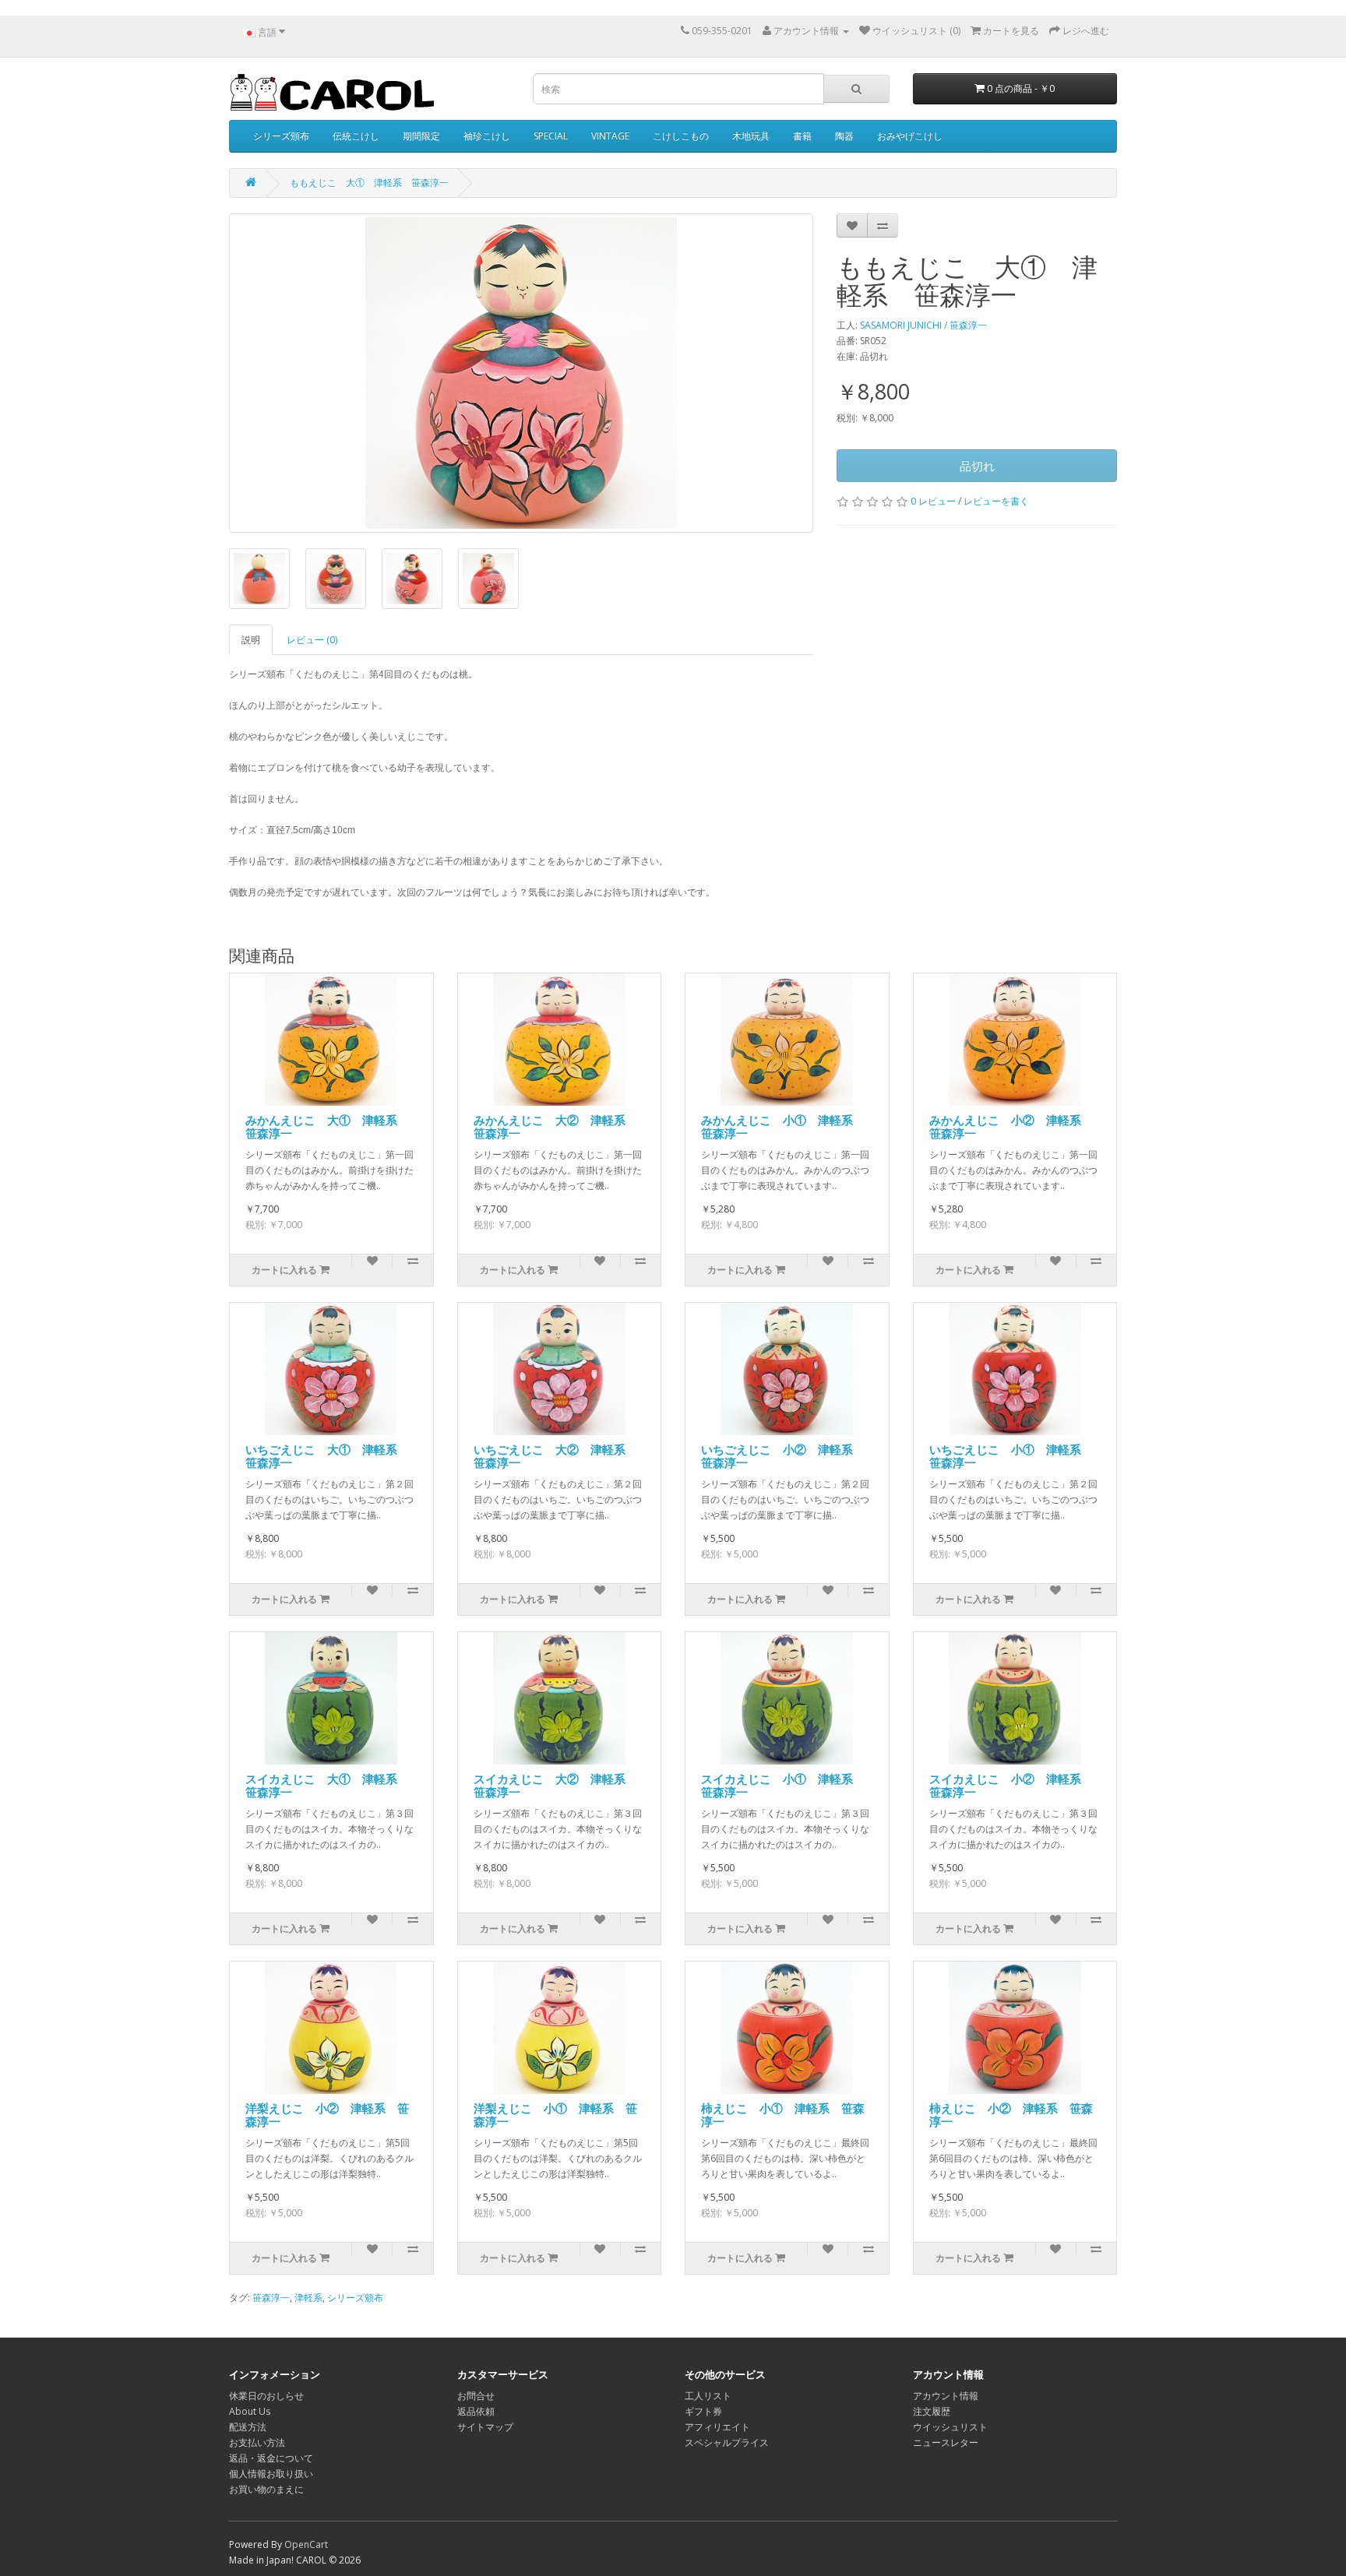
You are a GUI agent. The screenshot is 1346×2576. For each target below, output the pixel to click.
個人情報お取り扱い (271, 2474)
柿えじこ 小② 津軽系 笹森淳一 (1011, 2115)
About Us (250, 2411)
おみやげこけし (910, 136)
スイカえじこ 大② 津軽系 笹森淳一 (555, 1785)
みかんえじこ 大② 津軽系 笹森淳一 (555, 1126)
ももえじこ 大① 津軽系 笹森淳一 (369, 183)
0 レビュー (933, 501)
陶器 (844, 136)
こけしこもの (681, 136)
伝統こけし (356, 136)
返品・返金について (271, 2458)
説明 (251, 640)
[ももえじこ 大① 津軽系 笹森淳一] (521, 373)
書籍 (802, 136)
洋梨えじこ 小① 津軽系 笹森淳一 (555, 2115)
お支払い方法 (257, 2442)
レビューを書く (996, 501)
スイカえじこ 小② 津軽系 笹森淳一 (1011, 1785)
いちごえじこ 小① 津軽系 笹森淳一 (1011, 1456)
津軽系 (308, 2298)
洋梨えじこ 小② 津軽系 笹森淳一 (327, 2115)
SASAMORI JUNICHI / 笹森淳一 (923, 325)
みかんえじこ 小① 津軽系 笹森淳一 (783, 1126)
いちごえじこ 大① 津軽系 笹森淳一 (327, 1456)
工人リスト (708, 2396)
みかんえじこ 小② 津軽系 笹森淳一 (1011, 1126)
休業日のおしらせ (266, 2396)
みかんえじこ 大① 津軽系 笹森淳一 (327, 1126)
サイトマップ (485, 2427)
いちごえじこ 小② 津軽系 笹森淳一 (783, 1456)
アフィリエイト (717, 2427)
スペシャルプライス (727, 2442)
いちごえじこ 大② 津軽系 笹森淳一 (555, 1456)
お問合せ (476, 2396)
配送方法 (248, 2427)
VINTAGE (610, 136)
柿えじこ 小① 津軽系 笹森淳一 (783, 2115)
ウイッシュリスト (950, 2427)
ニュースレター (946, 2442)
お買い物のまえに (266, 2489)
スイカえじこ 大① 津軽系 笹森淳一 (327, 1785)
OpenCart (306, 2544)
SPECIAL (551, 136)
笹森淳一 (271, 2298)
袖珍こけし (487, 136)
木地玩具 (751, 136)
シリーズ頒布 (281, 136)
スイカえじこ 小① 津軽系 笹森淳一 (783, 1785)
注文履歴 (932, 2411)
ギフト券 (703, 2411)
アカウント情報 (946, 2396)
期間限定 (421, 136)
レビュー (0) (312, 640)
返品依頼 (476, 2411)
